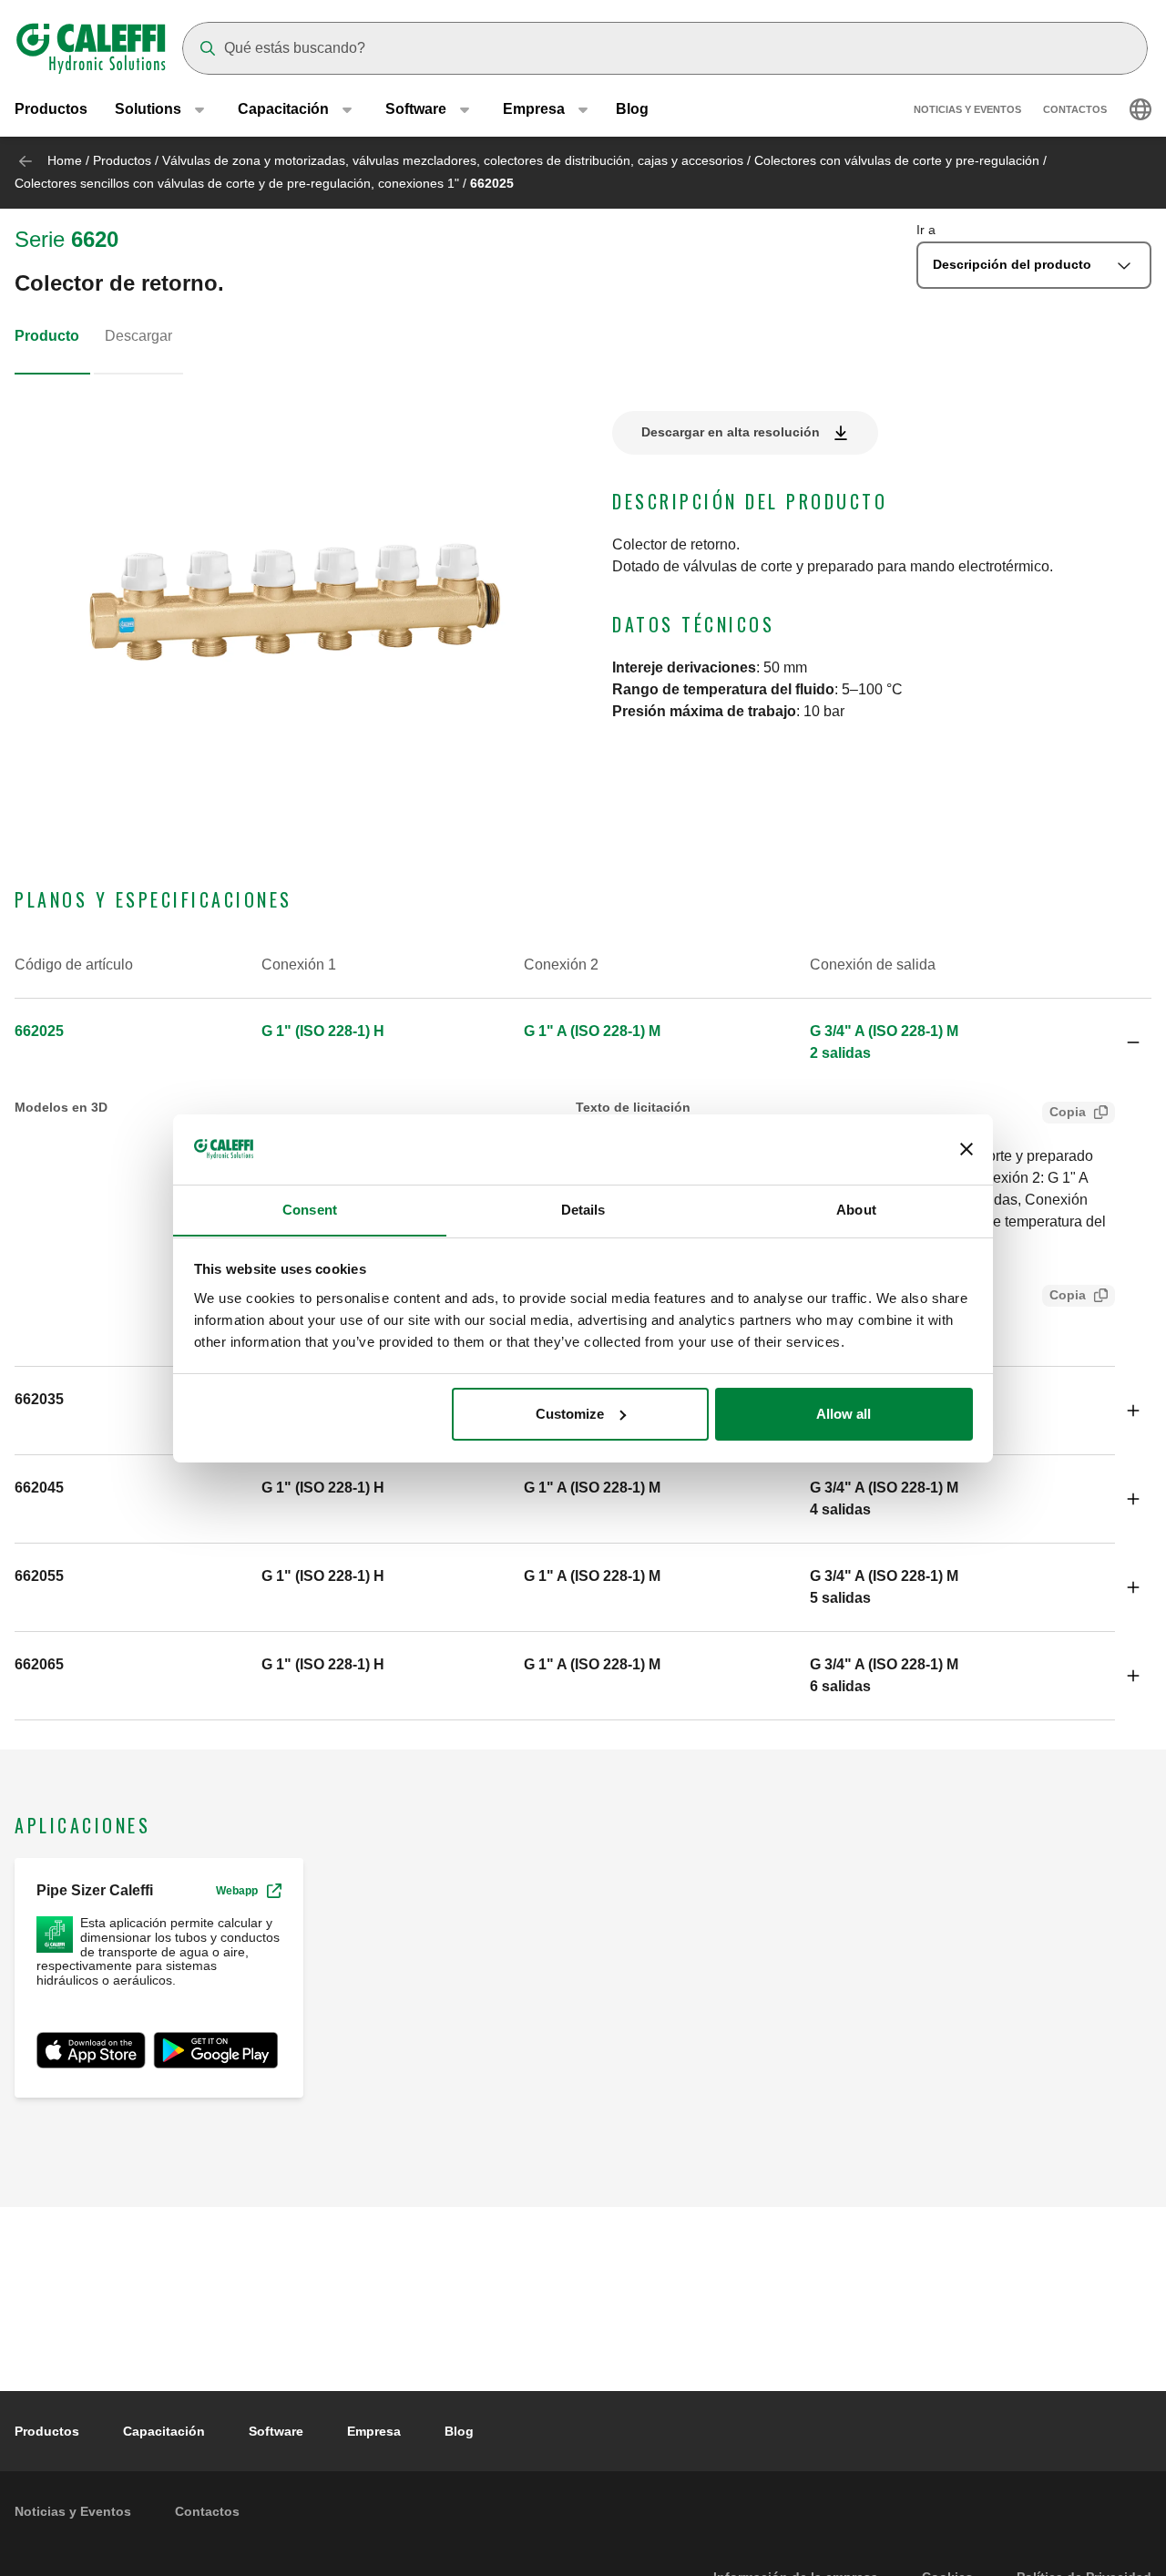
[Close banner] (967, 1149)
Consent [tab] (310, 1209)
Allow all (844, 1414)
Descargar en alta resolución (731, 432)
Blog (632, 109)
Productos (51, 109)
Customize (570, 1414)
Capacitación (164, 2431)
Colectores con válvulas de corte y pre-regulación (897, 160)
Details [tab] (583, 1209)
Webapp (237, 1891)
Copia (1068, 1112)
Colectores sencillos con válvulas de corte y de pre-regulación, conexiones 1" (237, 183)
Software (276, 2431)
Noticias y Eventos (967, 109)
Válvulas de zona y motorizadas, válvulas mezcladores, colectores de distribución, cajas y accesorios (453, 160)
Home (65, 160)
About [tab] (856, 1209)
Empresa (374, 2431)
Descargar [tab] (138, 336)
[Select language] (1140, 109)
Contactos (1075, 109)
